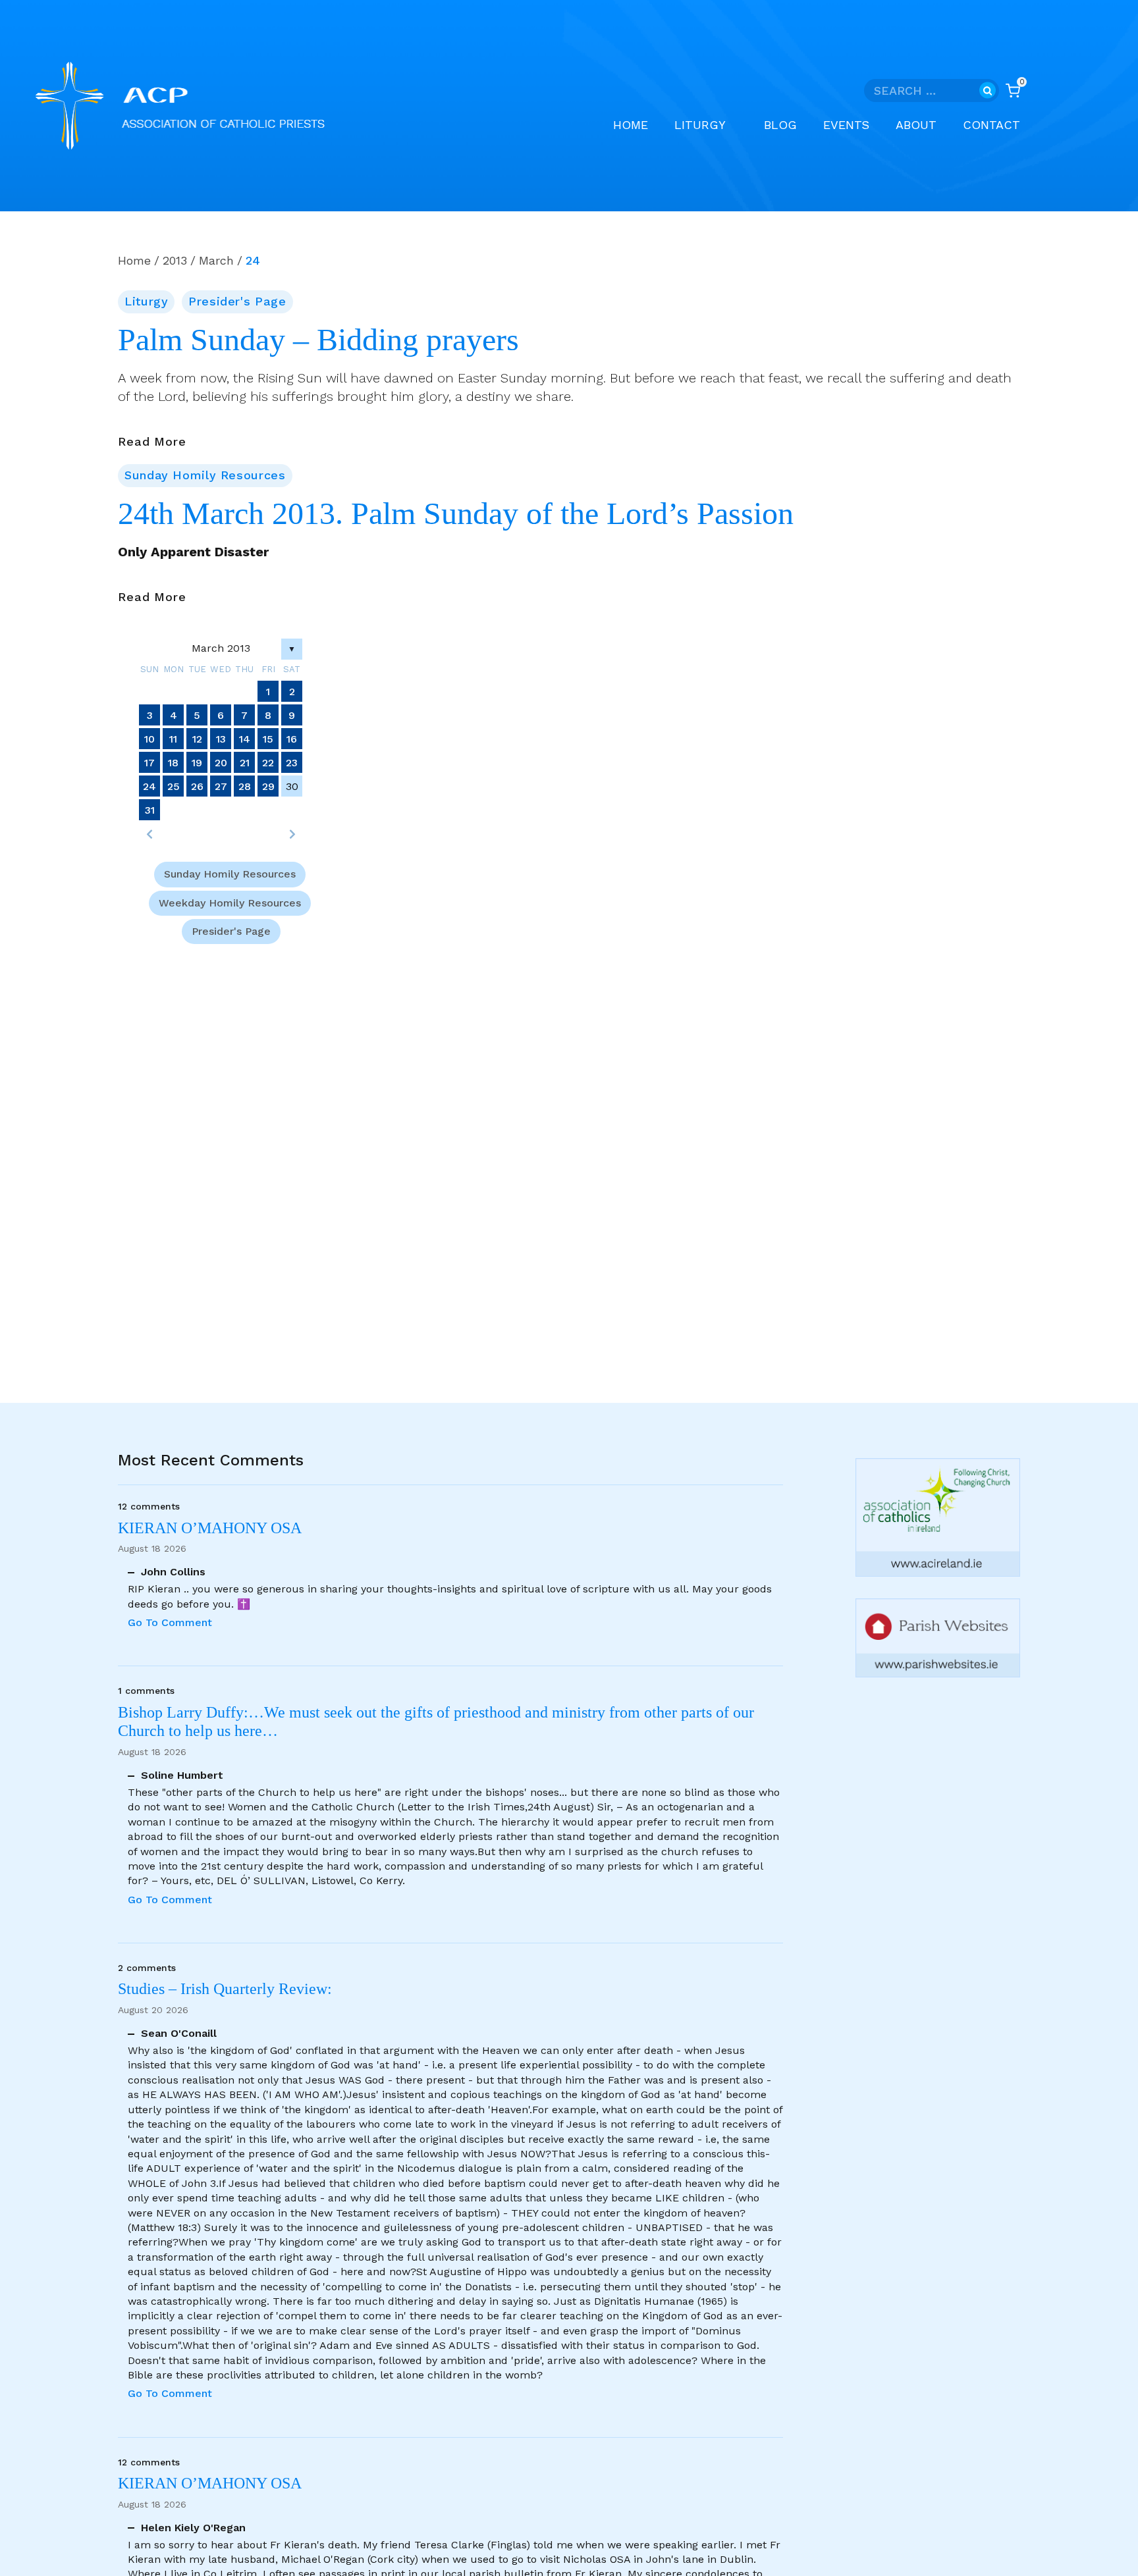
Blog (780, 125)
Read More (152, 442)
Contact (991, 125)
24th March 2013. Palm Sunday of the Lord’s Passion (456, 513)
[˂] (149, 834)
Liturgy (146, 301)
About (916, 125)
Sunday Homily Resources (205, 475)
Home (631, 125)
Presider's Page (237, 301)
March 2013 (221, 648)
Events (846, 125)
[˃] (292, 834)
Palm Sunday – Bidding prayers (318, 340)
